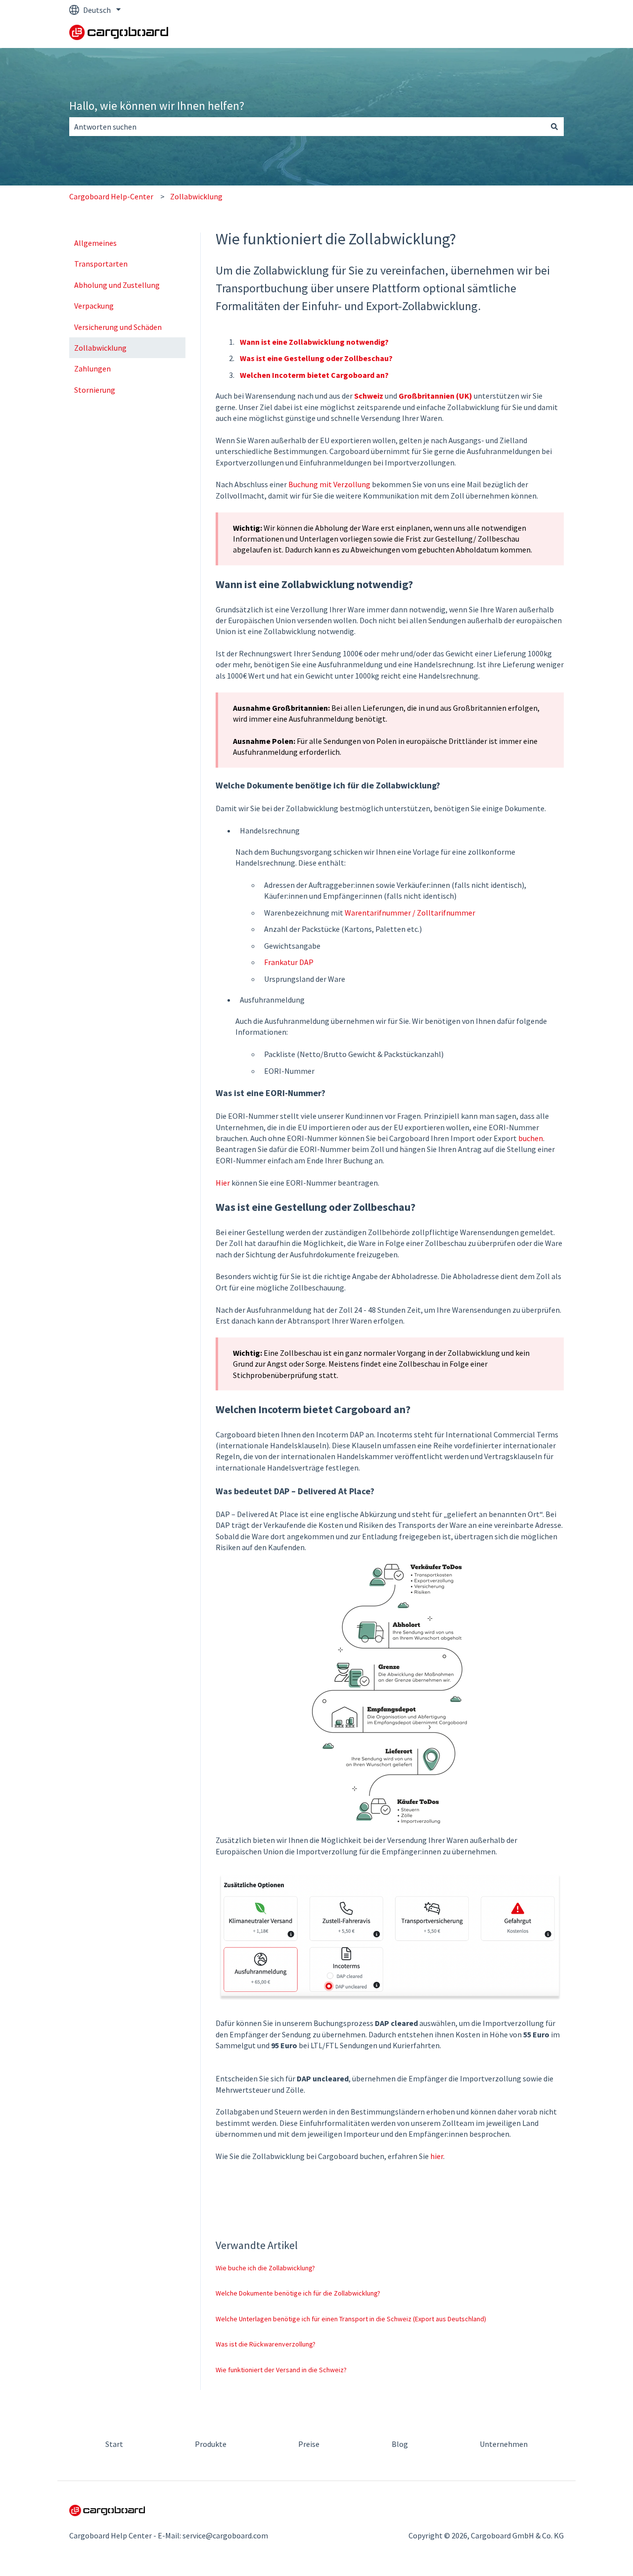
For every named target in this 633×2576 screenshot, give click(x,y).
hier (437, 2156)
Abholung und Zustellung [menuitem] (117, 285)
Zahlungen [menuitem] (92, 368)
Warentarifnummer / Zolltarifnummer (410, 913)
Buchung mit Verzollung (329, 484)
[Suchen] (554, 127)
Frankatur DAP (289, 962)
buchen (531, 1138)
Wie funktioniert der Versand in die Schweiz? (281, 2370)
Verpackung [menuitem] (94, 306)
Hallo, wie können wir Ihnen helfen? (157, 106)
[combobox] (307, 127)
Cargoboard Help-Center (111, 196)
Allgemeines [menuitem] (95, 243)
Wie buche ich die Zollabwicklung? (265, 2268)
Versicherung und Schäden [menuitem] (118, 327)
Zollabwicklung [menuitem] (100, 348)
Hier (223, 1183)
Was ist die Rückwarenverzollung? (266, 2344)
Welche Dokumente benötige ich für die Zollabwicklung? (298, 2293)
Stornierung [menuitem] (95, 390)
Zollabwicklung (196, 196)
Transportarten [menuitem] (101, 264)
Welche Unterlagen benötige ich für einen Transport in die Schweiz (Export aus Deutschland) (351, 2319)
